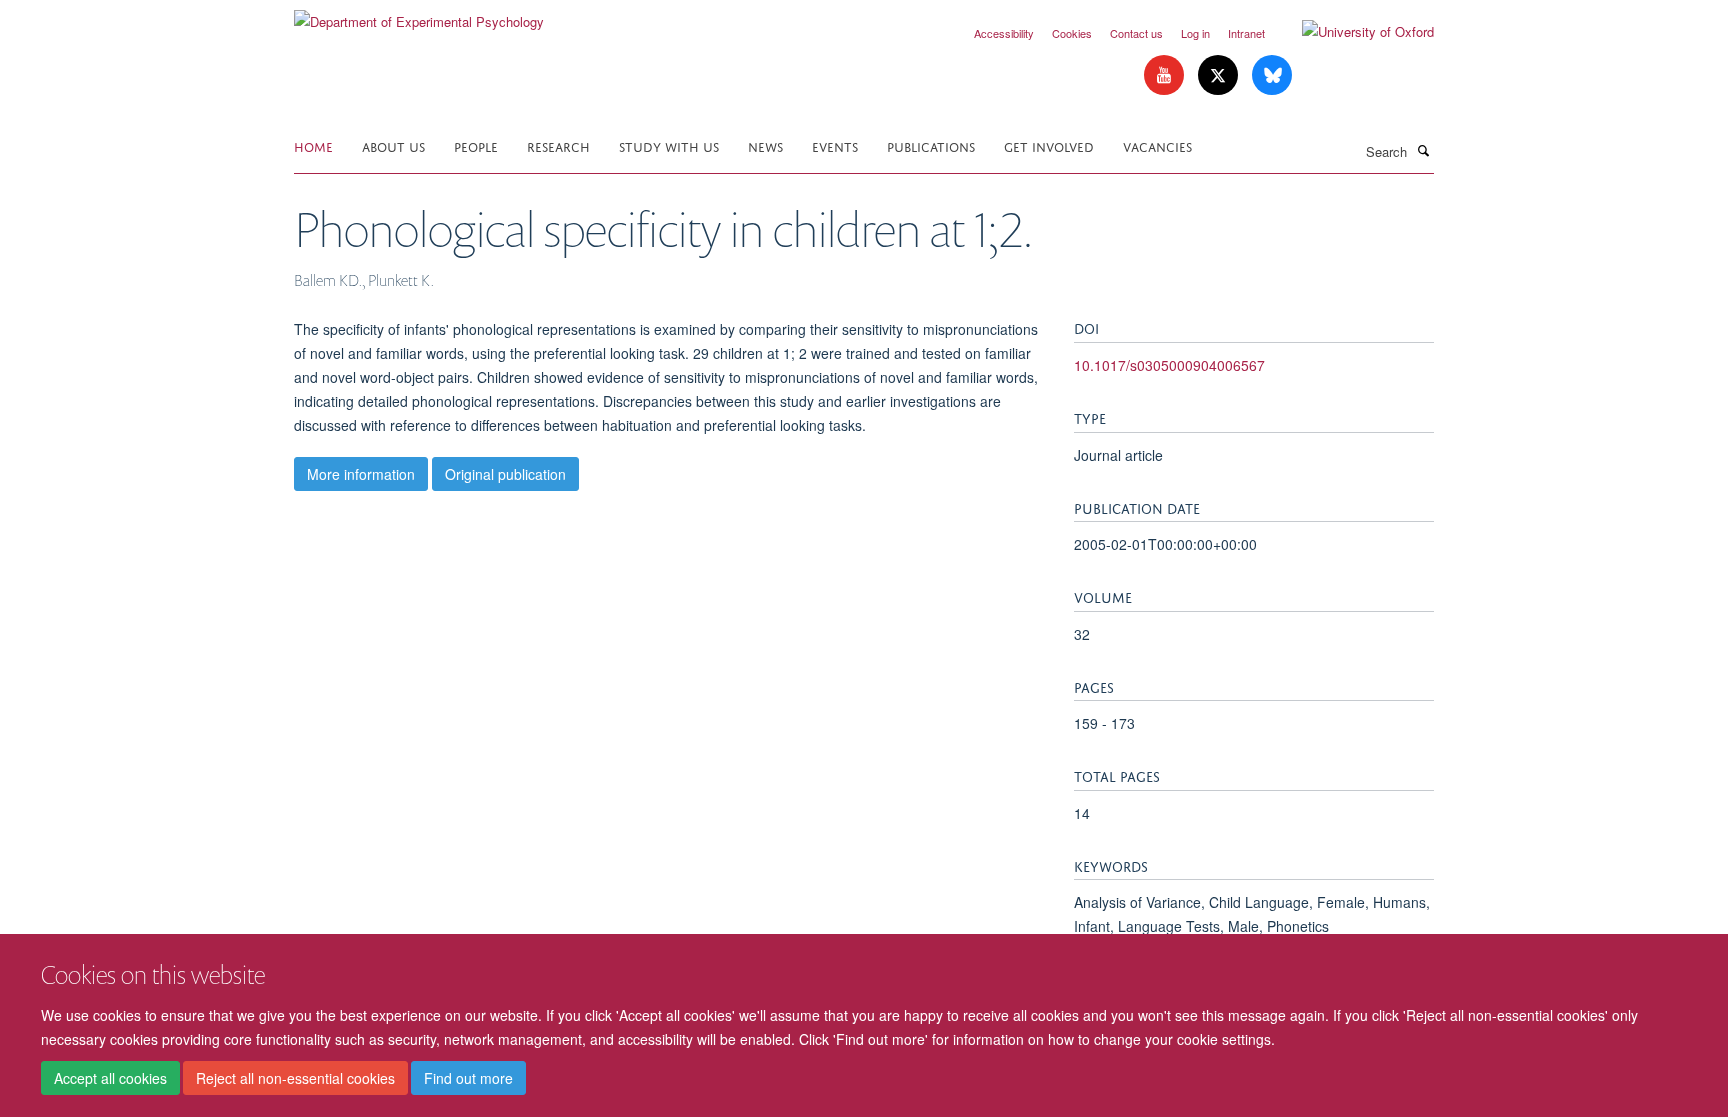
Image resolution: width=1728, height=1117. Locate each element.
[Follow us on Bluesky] (1272, 75)
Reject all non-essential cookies (295, 1078)
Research (558, 145)
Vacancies (1157, 145)
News (765, 145)
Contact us (1136, 33)
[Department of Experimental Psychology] (419, 14)
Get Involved (1049, 145)
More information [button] (361, 474)
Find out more (468, 1078)
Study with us (669, 145)
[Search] (1423, 150)
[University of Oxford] (1353, 32)
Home (313, 145)
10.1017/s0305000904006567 (1169, 365)
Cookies (1072, 33)
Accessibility (1004, 33)
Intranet (1246, 33)
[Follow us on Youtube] (1166, 75)
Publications (931, 145)
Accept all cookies (110, 1078)
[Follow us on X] (1220, 75)
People (476, 145)
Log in (1195, 33)
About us (393, 145)
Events (835, 145)
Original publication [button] (505, 474)
